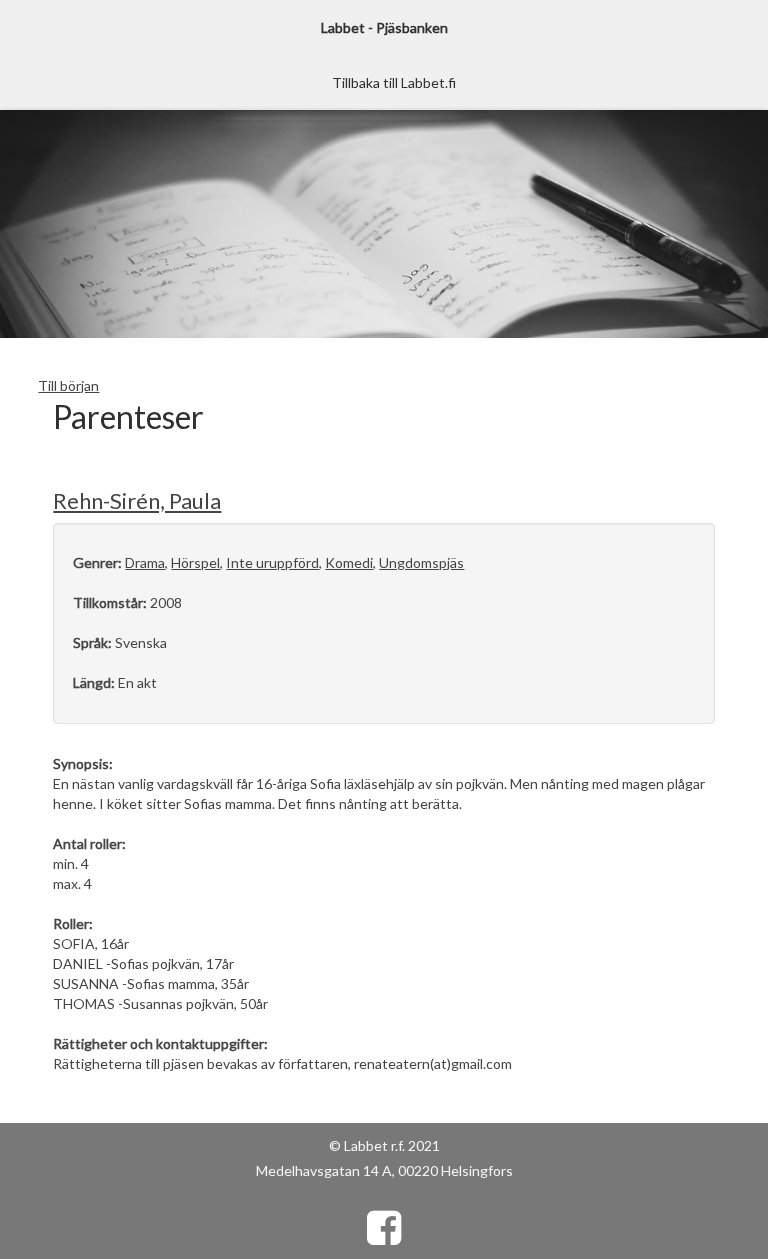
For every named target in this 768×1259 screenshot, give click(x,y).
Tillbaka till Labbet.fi (394, 82)
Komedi (349, 562)
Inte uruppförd (272, 562)
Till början (68, 385)
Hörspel (195, 562)
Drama (145, 562)
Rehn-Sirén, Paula (137, 500)
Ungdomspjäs (421, 562)
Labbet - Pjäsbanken (384, 27)
